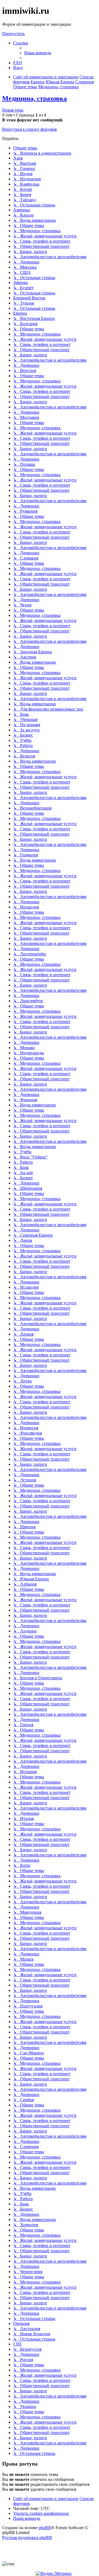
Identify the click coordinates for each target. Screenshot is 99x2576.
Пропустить (13, 34)
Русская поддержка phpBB (27, 2537)
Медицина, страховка (35, 98)
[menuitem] (38, 53)
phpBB (45, 2528)
